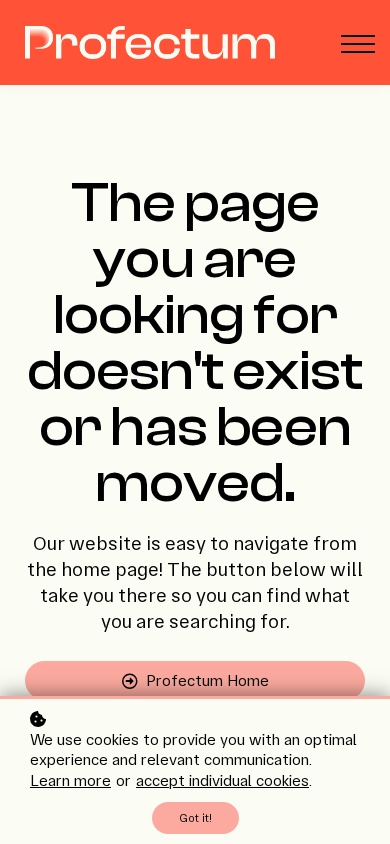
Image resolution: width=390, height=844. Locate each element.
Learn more (70, 780)
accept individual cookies (222, 780)
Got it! (195, 818)
